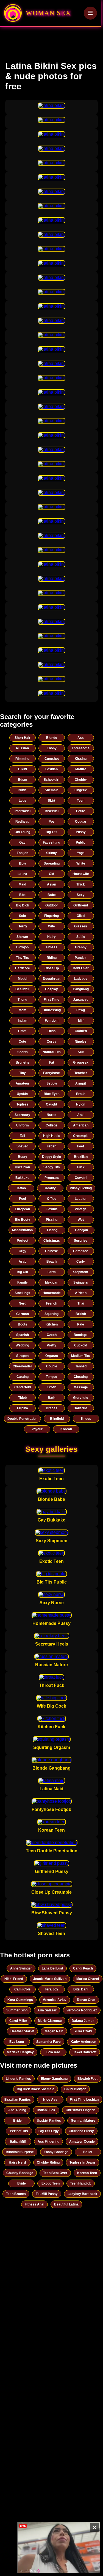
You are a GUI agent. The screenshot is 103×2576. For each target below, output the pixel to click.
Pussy (81, 832)
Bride (17, 2121)
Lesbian (51, 769)
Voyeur (37, 1429)
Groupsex (81, 1062)
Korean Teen (87, 2173)
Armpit (81, 1083)
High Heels (52, 1136)
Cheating (81, 1377)
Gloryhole (81, 1398)
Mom (23, 1010)
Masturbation (22, 1230)
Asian (51, 884)
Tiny (23, 1073)
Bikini (23, 769)
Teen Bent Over (55, 2173)
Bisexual (52, 811)
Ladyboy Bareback (82, 2194)
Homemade (52, 1293)
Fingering (51, 916)
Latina (22, 874)
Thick (81, 884)
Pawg (81, 1010)
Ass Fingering (48, 2142)
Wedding (22, 1345)
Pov (52, 822)
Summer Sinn (17, 2010)
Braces (52, 1408)
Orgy (23, 1251)
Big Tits (51, 832)
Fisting (52, 1230)
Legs (23, 801)
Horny (22, 926)
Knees (86, 1419)
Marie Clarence (50, 2021)
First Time (51, 1000)
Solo (22, 916)
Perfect (23, 1241)
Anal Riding (17, 2110)
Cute (22, 1042)
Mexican (52, 1282)
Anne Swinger (21, 1968)
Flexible (52, 1209)
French (52, 1303)
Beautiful (22, 989)
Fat (52, 1062)
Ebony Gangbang (54, 2079)
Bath (51, 1398)
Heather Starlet (22, 2031)
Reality (50, 1188)
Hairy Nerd (17, 2162)
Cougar (81, 822)
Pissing (52, 1220)
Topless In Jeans (83, 2162)
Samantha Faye (48, 2042)
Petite (81, 811)
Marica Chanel (88, 1979)
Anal (81, 1115)
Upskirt (23, 1094)
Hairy (51, 937)
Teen (81, 801)
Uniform (23, 1125)
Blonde (52, 738)
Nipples (81, 1042)
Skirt (51, 801)
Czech (52, 1335)
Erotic (81, 1094)
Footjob (23, 853)
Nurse (51, 1115)
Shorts (23, 1052)
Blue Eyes (52, 1094)
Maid (22, 884)
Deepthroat (52, 979)
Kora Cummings (20, 2000)
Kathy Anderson (83, 2042)
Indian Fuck (46, 2110)
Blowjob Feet (87, 2079)
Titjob (22, 1398)
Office (52, 1199)
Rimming (22, 759)
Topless (23, 1104)
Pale (81, 1324)
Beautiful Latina (66, 2204)
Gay (22, 842)
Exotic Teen (51, 2183)
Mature (81, 769)
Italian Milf (18, 2142)
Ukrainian (22, 1167)
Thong (22, 1000)
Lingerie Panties (18, 2079)
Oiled (81, 916)
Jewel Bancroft (85, 2052)
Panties (81, 958)
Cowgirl (81, 1178)
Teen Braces (16, 2194)
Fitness (52, 947)
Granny (81, 947)
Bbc (22, 895)
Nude (23, 790)
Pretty (51, 1345)
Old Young (22, 832)
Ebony (52, 748)
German (23, 1314)
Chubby (81, 780)
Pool (22, 1199)
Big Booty (23, 1220)
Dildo (51, 1031)
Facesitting (51, 842)
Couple (52, 1366)
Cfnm (22, 1031)
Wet (81, 1220)
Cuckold (81, 1345)
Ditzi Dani (81, 1989)
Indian (23, 1021)
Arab (23, 1262)
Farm (52, 1272)
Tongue (51, 1377)
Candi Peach (83, 1968)
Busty (23, 1157)
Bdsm (23, 780)
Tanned (81, 1366)
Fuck (81, 1167)
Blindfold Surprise (20, 2152)
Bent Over (81, 968)
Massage (81, 1387)
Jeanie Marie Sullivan (50, 1979)
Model (23, 979)
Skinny (51, 853)
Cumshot (52, 759)
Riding (52, 958)
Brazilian (81, 1157)
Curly (81, 1262)
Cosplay (51, 989)
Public (81, 842)
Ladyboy (81, 979)
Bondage (81, 1335)
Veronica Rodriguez (82, 2010)
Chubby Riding (48, 2162)
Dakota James (83, 2021)
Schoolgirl (51, 780)
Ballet (88, 2152)
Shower (22, 937)
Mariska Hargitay (20, 2052)
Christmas (52, 1241)
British (81, 1314)
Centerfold (23, 1387)
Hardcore (23, 968)
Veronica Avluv (55, 2000)
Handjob (81, 1230)
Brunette (23, 1062)
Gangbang (81, 989)
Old (51, 874)
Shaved (22, 1146)
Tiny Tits (23, 958)
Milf (81, 1021)
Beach (51, 1262)
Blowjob (22, 947)
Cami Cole (22, 1989)
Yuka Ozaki (83, 2031)
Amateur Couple (82, 2142)
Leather (81, 1199)
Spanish (23, 1335)
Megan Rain (54, 2031)
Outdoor (52, 905)
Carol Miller (18, 2021)
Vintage (81, 1209)
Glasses (81, 926)
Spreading (52, 863)
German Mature (83, 2121)
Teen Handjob (81, 2183)
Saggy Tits (52, 1167)
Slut (81, 1052)
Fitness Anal (34, 2204)
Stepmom (81, 1272)
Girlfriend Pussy (81, 2131)
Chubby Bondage (20, 2173)
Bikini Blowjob (75, 2089)
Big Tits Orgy (49, 2131)
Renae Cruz (86, 2000)
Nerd (23, 1303)
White (81, 863)
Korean (66, 1429)
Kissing (81, 759)
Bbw (22, 863)
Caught (51, 1104)
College (51, 1125)
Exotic (52, 1387)
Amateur (23, 1083)
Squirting (51, 1314)
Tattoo (21, 1188)
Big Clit (22, 1272)
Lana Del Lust (52, 1968)
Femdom (52, 1021)
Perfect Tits (19, 2131)
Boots (23, 1324)
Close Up (52, 968)
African (81, 1293)
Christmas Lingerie (81, 2110)
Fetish (51, 1146)
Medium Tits (81, 1356)
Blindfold (57, 1419)
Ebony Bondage (56, 2152)
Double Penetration (22, 1419)
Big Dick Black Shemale (36, 2089)
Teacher (81, 1073)
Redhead (22, 822)
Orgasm (52, 1356)
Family (23, 1282)
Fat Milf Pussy (47, 2194)
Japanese (81, 1000)
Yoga (81, 853)
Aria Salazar (47, 2010)
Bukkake (22, 1178)
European (22, 1209)
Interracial (23, 811)
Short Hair (23, 738)
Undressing (52, 1010)
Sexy (81, 895)
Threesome (81, 748)
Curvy (51, 1042)
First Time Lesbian (84, 2100)
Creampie (81, 1136)
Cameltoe (81, 1251)
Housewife (81, 874)
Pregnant (52, 1178)
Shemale (52, 790)
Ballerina (81, 1408)
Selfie (81, 937)
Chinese (51, 1251)
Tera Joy (51, 1989)
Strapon (22, 1356)
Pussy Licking (81, 1188)
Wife (51, 926)
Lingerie (81, 790)
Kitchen (52, 1324)
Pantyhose (51, 1073)
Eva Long (17, 2042)
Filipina (23, 1408)
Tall (22, 1136)
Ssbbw (52, 1083)
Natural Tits (52, 1052)
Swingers (81, 1282)
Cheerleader (22, 1366)
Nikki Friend (14, 1979)
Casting (23, 1377)
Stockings (22, 1293)
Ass (81, 738)
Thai (81, 1303)
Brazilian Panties (18, 2100)
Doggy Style (51, 1157)
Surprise (81, 1241)
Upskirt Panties (49, 2121)
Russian (22, 748)
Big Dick (23, 905)
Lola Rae (53, 2052)
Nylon (81, 1104)
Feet (81, 1146)
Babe (52, 895)
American (81, 1125)
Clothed (81, 1031)
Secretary (22, 1115)
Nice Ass (50, 2100)
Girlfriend (81, 905)
